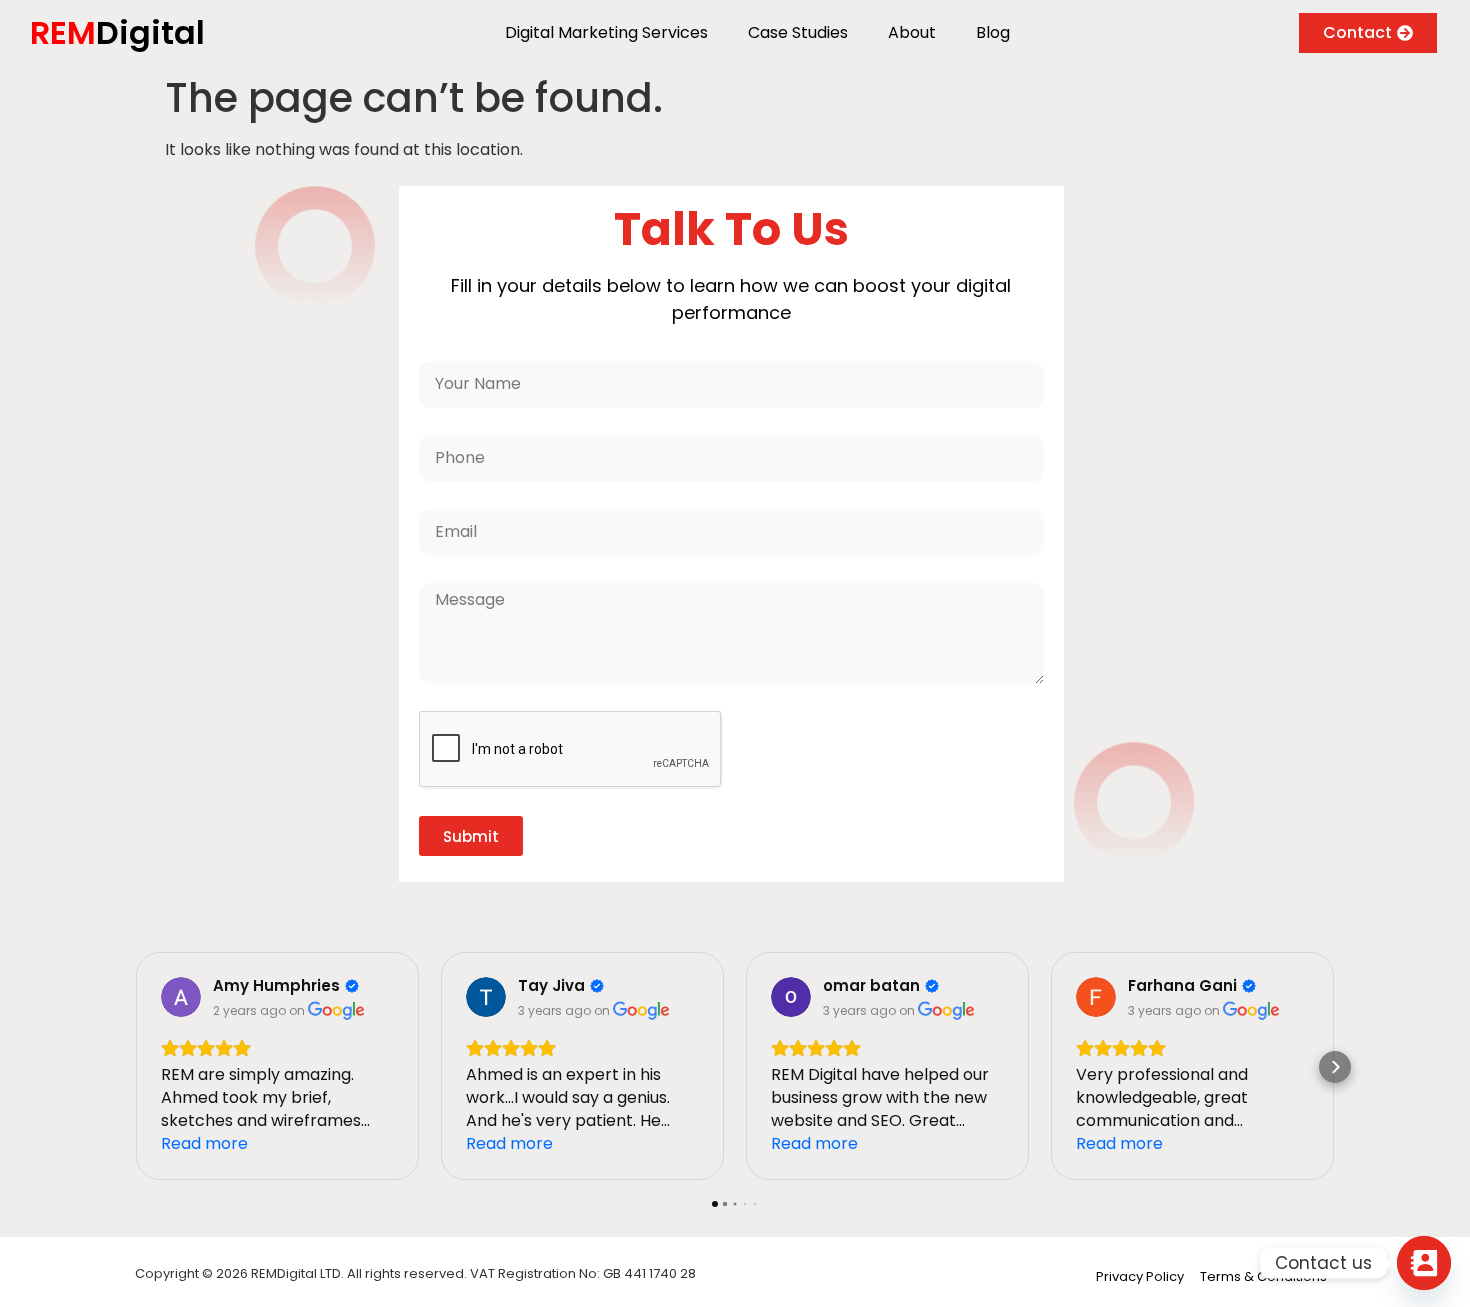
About (912, 32)
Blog (993, 32)
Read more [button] (204, 1143)
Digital (117, 32)
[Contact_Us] (1424, 1263)
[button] (135, 1067)
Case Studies (798, 32)
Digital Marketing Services (606, 32)
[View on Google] (181, 997)
